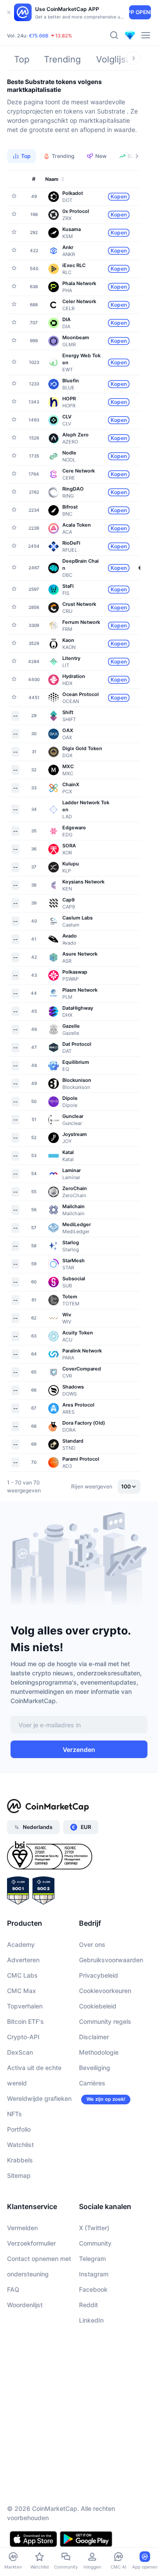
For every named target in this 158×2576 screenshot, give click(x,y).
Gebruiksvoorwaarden (111, 1960)
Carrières (92, 2083)
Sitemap (19, 2175)
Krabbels (20, 2160)
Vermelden (22, 2228)
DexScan (20, 2052)
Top (22, 59)
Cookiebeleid (98, 2006)
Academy (21, 1944)
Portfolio (19, 2129)
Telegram (92, 2259)
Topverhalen (25, 2006)
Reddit (88, 2305)
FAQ (13, 2289)
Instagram (94, 2274)
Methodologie (99, 2052)
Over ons (92, 1944)
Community (95, 2243)
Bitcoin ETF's (25, 2021)
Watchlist (20, 2145)
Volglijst (112, 59)
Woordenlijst (25, 2305)
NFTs (14, 2114)
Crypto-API (23, 2037)
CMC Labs (22, 1975)
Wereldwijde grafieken (39, 2098)
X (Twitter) (94, 2228)
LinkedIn (91, 2320)
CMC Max (22, 1991)
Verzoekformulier (31, 2243)
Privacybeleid (99, 1975)
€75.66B (39, 36)
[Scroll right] (133, 58)
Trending (62, 59)
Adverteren (23, 1960)
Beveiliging (95, 2068)
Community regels (105, 2021)
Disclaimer (94, 2037)
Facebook (93, 2289)
